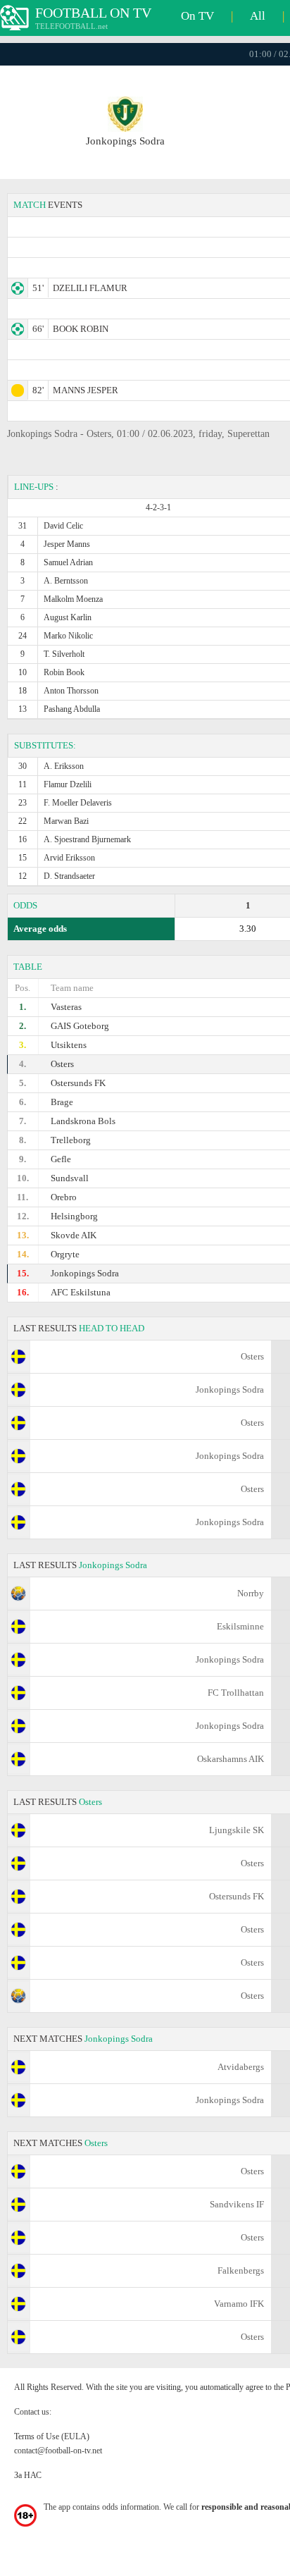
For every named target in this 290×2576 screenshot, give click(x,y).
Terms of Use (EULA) (52, 2436)
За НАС (28, 2475)
